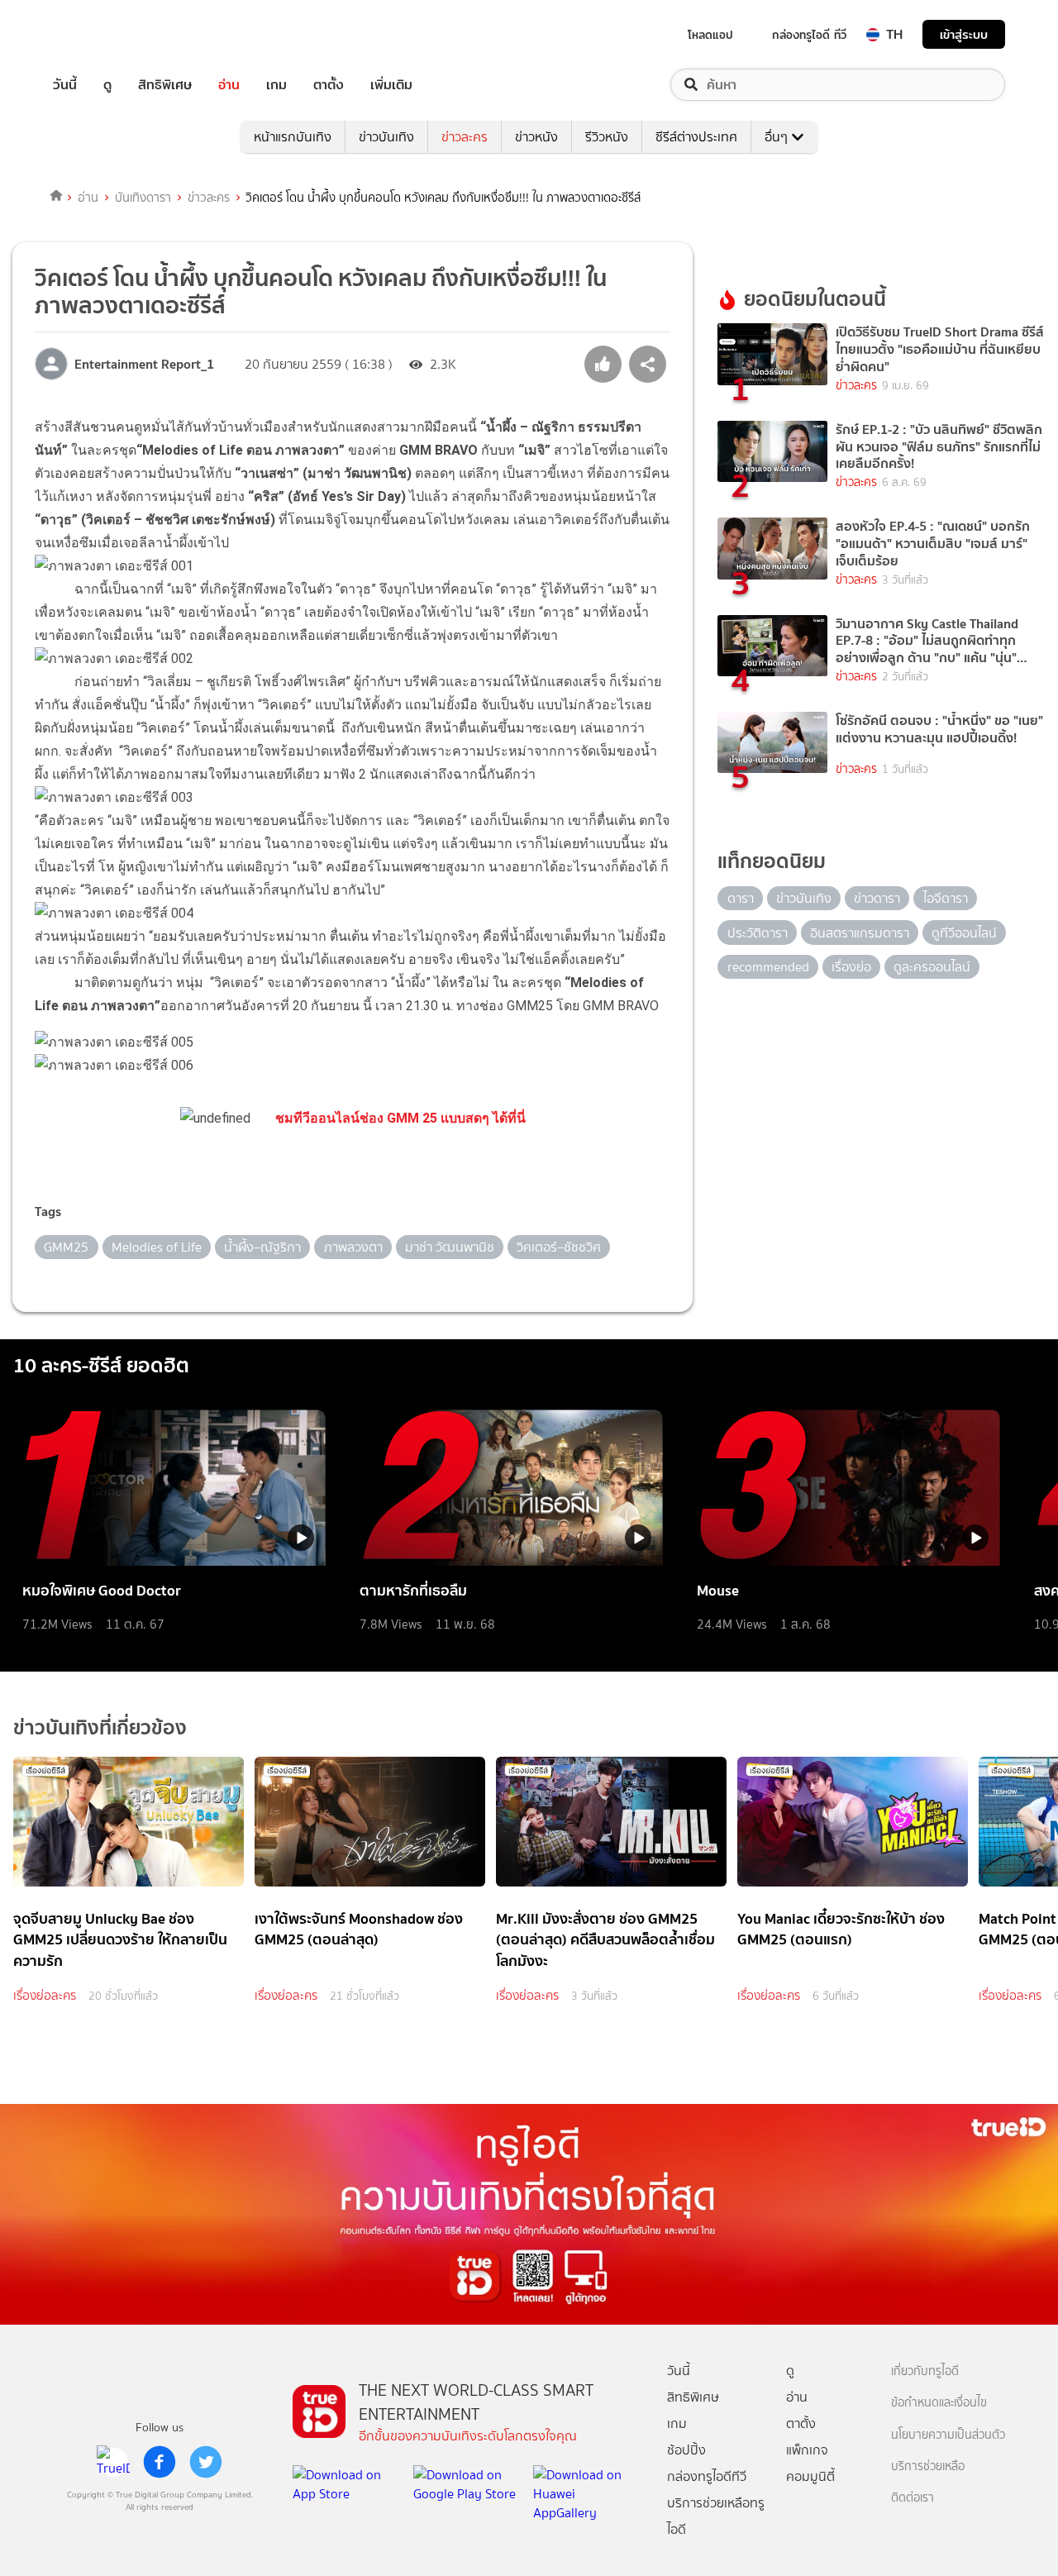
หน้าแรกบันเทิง (293, 137)
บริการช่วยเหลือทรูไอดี (716, 2516)
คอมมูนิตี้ (810, 2476)
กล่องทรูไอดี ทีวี (809, 35)
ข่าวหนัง (536, 137)
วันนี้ (65, 85)
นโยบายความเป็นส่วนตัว (948, 2435)
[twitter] (206, 2462)
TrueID (102, 34)
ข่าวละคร (465, 137)
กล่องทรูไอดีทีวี (707, 2476)
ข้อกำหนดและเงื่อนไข (939, 2403)
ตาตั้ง (329, 85)
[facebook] (160, 2462)
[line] (113, 2462)
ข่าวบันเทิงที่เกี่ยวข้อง (100, 1727)
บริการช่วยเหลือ (928, 2466)
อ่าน (229, 85)
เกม (276, 85)
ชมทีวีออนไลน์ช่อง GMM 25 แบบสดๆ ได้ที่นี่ (400, 1118)
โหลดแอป (710, 35)
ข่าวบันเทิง (386, 137)
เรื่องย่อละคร (45, 1996)
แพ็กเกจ (807, 2450)
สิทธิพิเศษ (165, 85)
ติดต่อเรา (913, 2498)
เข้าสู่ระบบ (964, 34)
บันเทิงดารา (143, 198)
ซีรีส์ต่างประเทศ (696, 137)
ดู (107, 85)
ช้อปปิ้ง (686, 2450)
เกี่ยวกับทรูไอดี (925, 2371)
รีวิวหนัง (607, 137)
